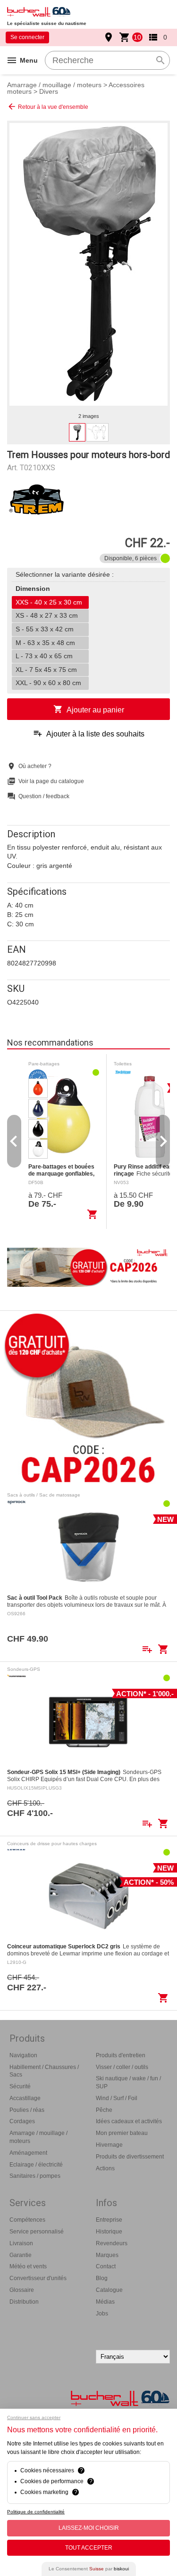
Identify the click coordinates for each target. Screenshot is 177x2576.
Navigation (23, 2055)
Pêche (104, 2110)
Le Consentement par (89, 2569)
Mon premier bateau (122, 2133)
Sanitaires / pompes (35, 2176)
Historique (109, 2232)
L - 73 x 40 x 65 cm (44, 656)
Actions (105, 2168)
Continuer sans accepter (34, 2417)
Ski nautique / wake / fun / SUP (128, 2082)
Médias (105, 2302)
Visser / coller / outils (122, 2067)
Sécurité (20, 2086)
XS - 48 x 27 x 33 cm (47, 615)
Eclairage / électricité (36, 2165)
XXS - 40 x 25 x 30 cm (49, 602)
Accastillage (25, 2098)
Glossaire (22, 2290)
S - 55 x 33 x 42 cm (45, 629)
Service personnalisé (37, 2232)
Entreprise (109, 2220)
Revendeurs (112, 2243)
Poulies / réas (27, 2110)
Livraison (21, 2243)
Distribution (24, 2302)
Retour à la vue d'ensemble (48, 106)
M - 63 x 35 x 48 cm (45, 643)
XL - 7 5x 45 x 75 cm (46, 670)
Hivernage (109, 2145)
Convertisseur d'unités (38, 2278)
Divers (49, 91)
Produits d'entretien (121, 2055)
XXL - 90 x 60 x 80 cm (48, 683)
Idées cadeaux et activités (129, 2121)
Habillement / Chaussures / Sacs (44, 2071)
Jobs (102, 2314)
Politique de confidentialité (36, 2512)
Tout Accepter (89, 2548)
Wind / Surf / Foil (117, 2098)
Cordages (22, 2121)
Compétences (27, 2220)
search (160, 60)
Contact (106, 2266)
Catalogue (109, 2290)
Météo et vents (28, 2266)
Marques (107, 2255)
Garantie (21, 2255)
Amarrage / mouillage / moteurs (54, 85)
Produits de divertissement (130, 2157)
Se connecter (27, 37)
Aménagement (28, 2153)
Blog (102, 2278)
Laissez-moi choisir (89, 2528)
